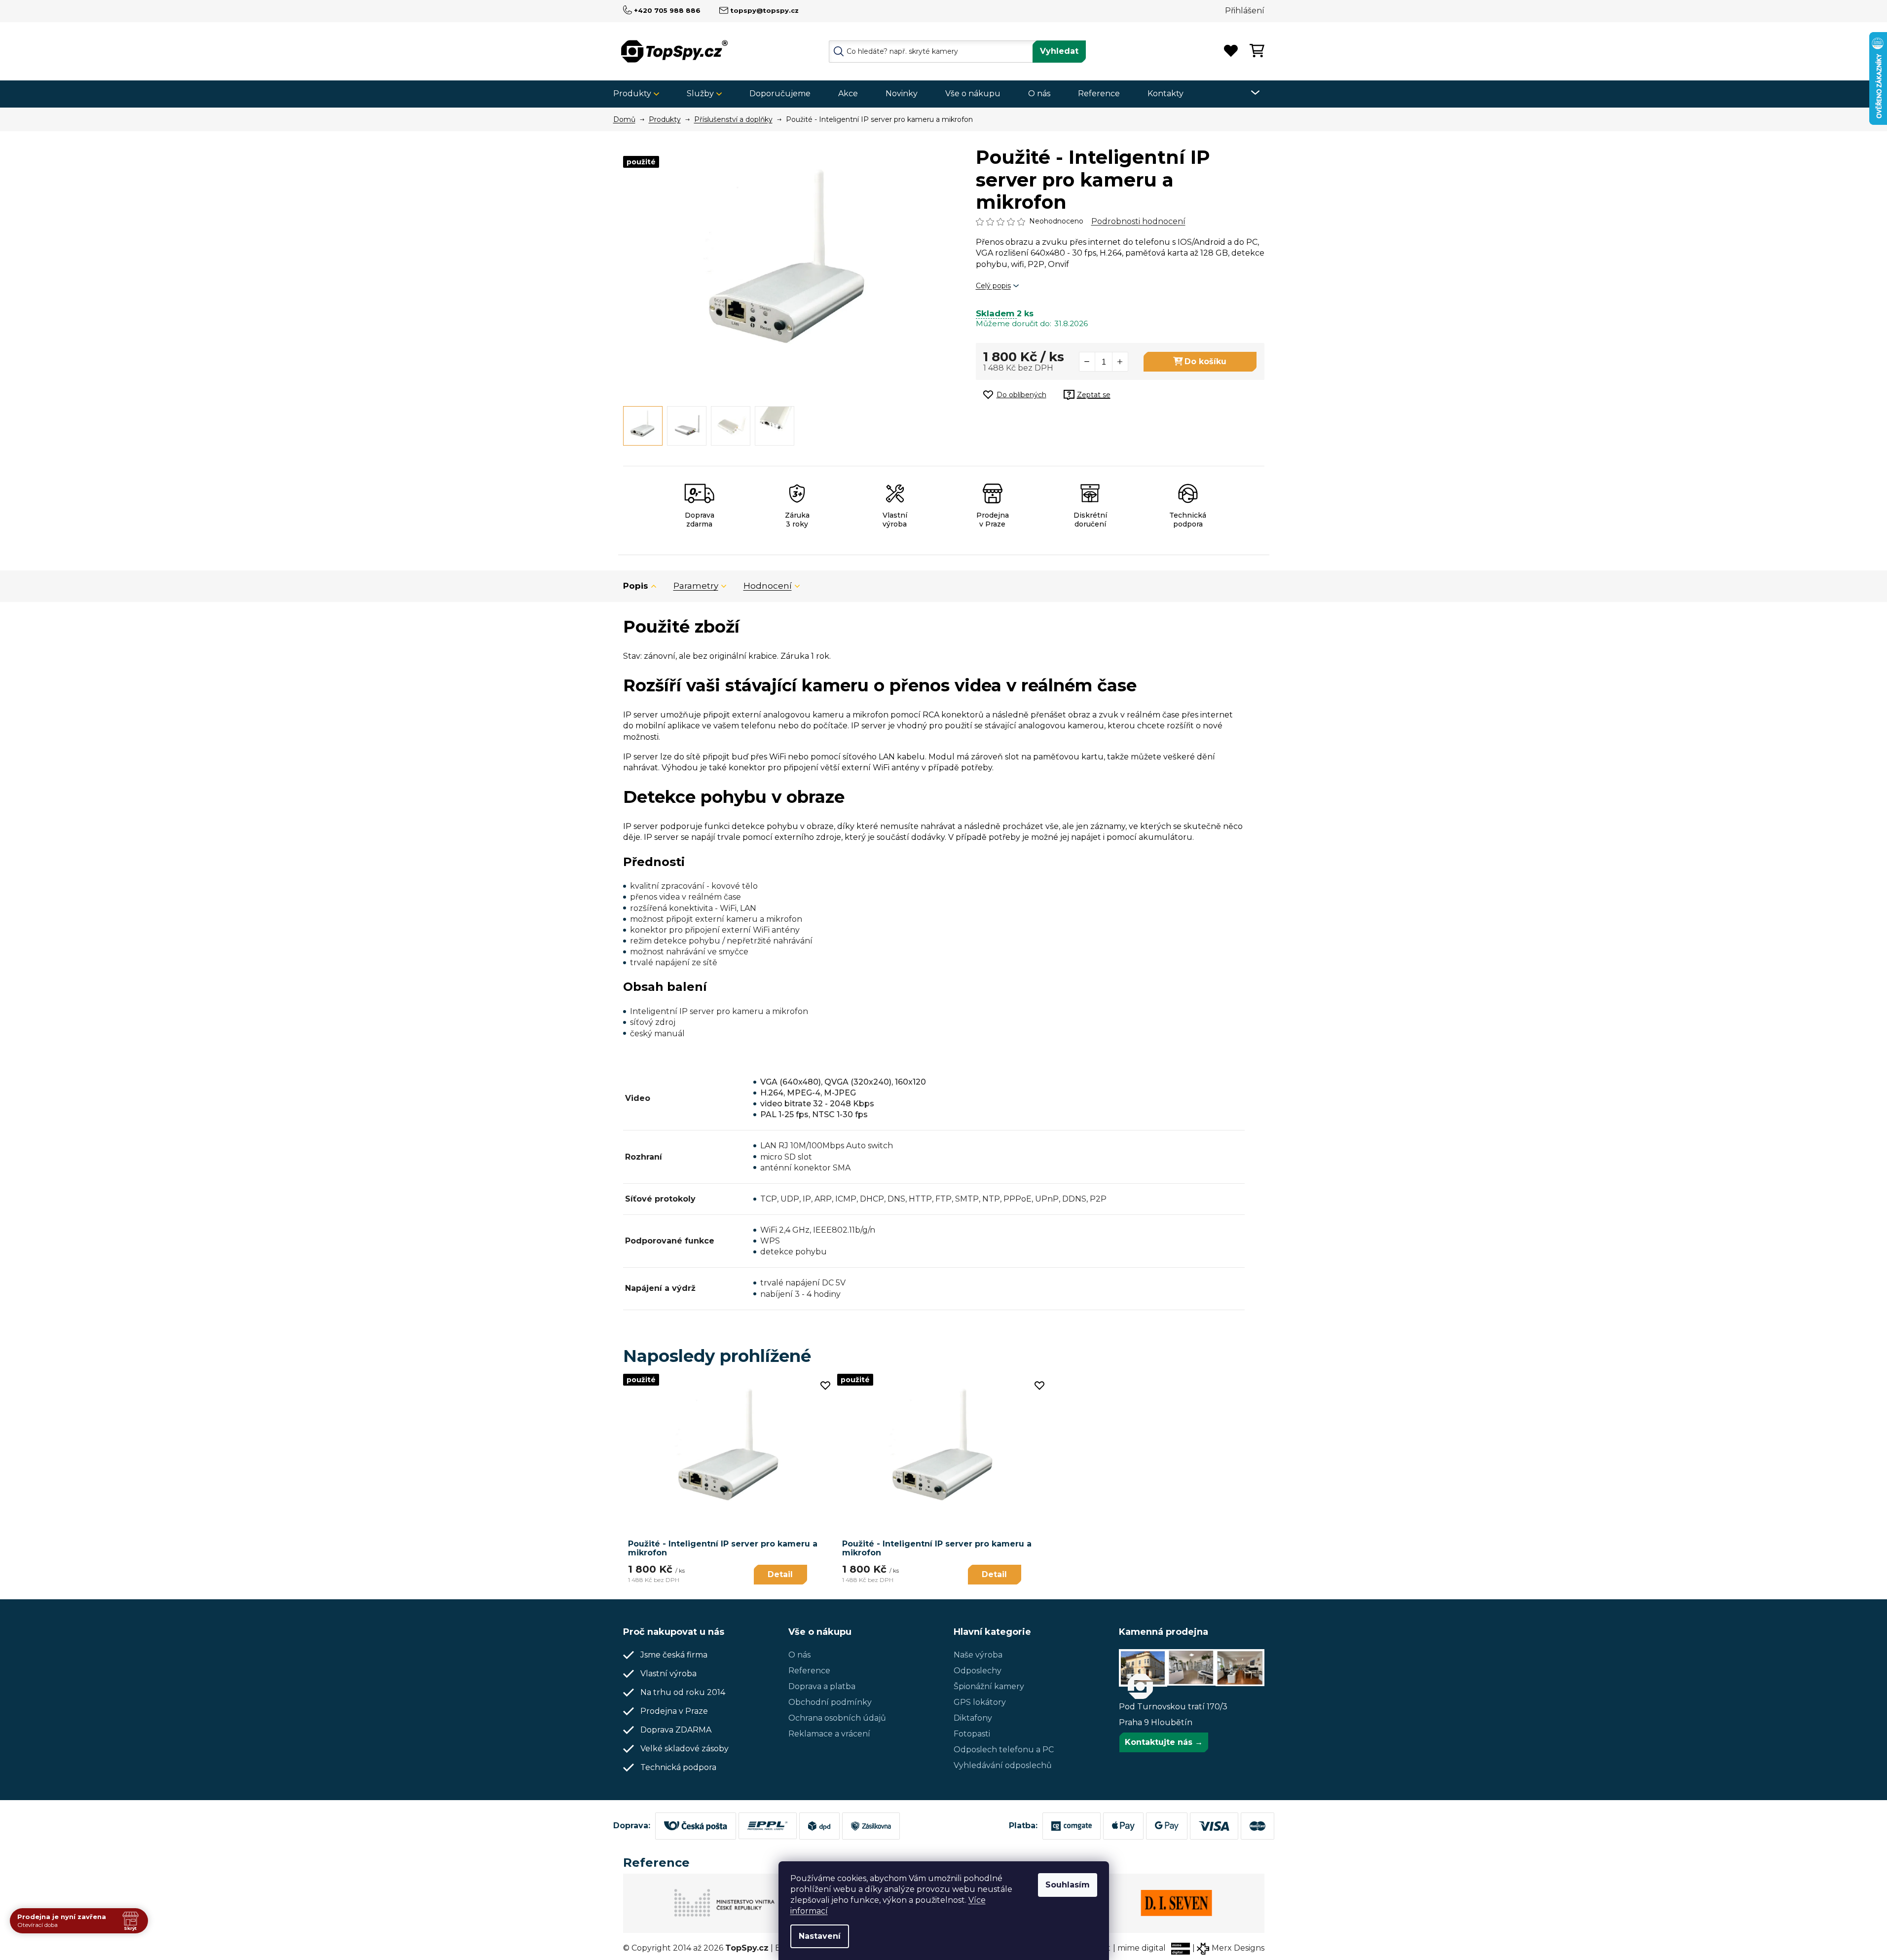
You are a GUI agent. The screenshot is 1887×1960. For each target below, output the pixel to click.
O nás (799, 1655)
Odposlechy (978, 1671)
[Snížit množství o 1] (1087, 362)
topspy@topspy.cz (764, 10)
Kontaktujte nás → (1164, 1742)
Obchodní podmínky (830, 1702)
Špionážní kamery (989, 1686)
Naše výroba (978, 1655)
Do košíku (1205, 361)
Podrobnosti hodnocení (1138, 221)
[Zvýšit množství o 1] (1120, 362)
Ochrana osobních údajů (837, 1718)
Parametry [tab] (696, 586)
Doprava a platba (822, 1686)
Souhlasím (1068, 1885)
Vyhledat (1059, 51)
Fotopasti (972, 1734)
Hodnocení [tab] (768, 586)
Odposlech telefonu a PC (1004, 1750)
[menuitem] (639, 94)
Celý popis (993, 286)
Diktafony (973, 1718)
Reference (809, 1671)
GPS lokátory (980, 1702)
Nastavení (820, 1936)
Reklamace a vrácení (829, 1734)
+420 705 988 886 (667, 10)
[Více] (1249, 93)
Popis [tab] (636, 586)
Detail (780, 1574)
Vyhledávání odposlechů (1003, 1765)
